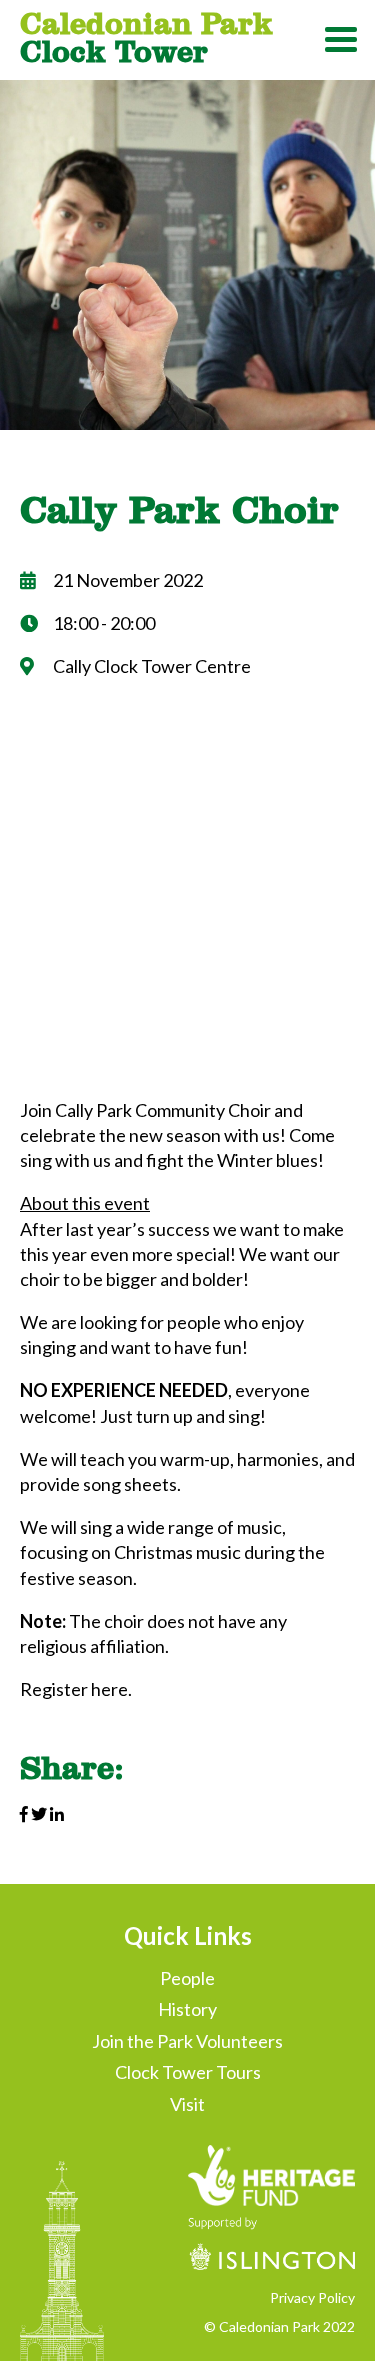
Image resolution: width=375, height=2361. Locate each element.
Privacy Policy (312, 2298)
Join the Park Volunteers (187, 2041)
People (187, 1978)
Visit (187, 2104)
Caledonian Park (146, 36)
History (187, 2009)
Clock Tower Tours (188, 2072)
